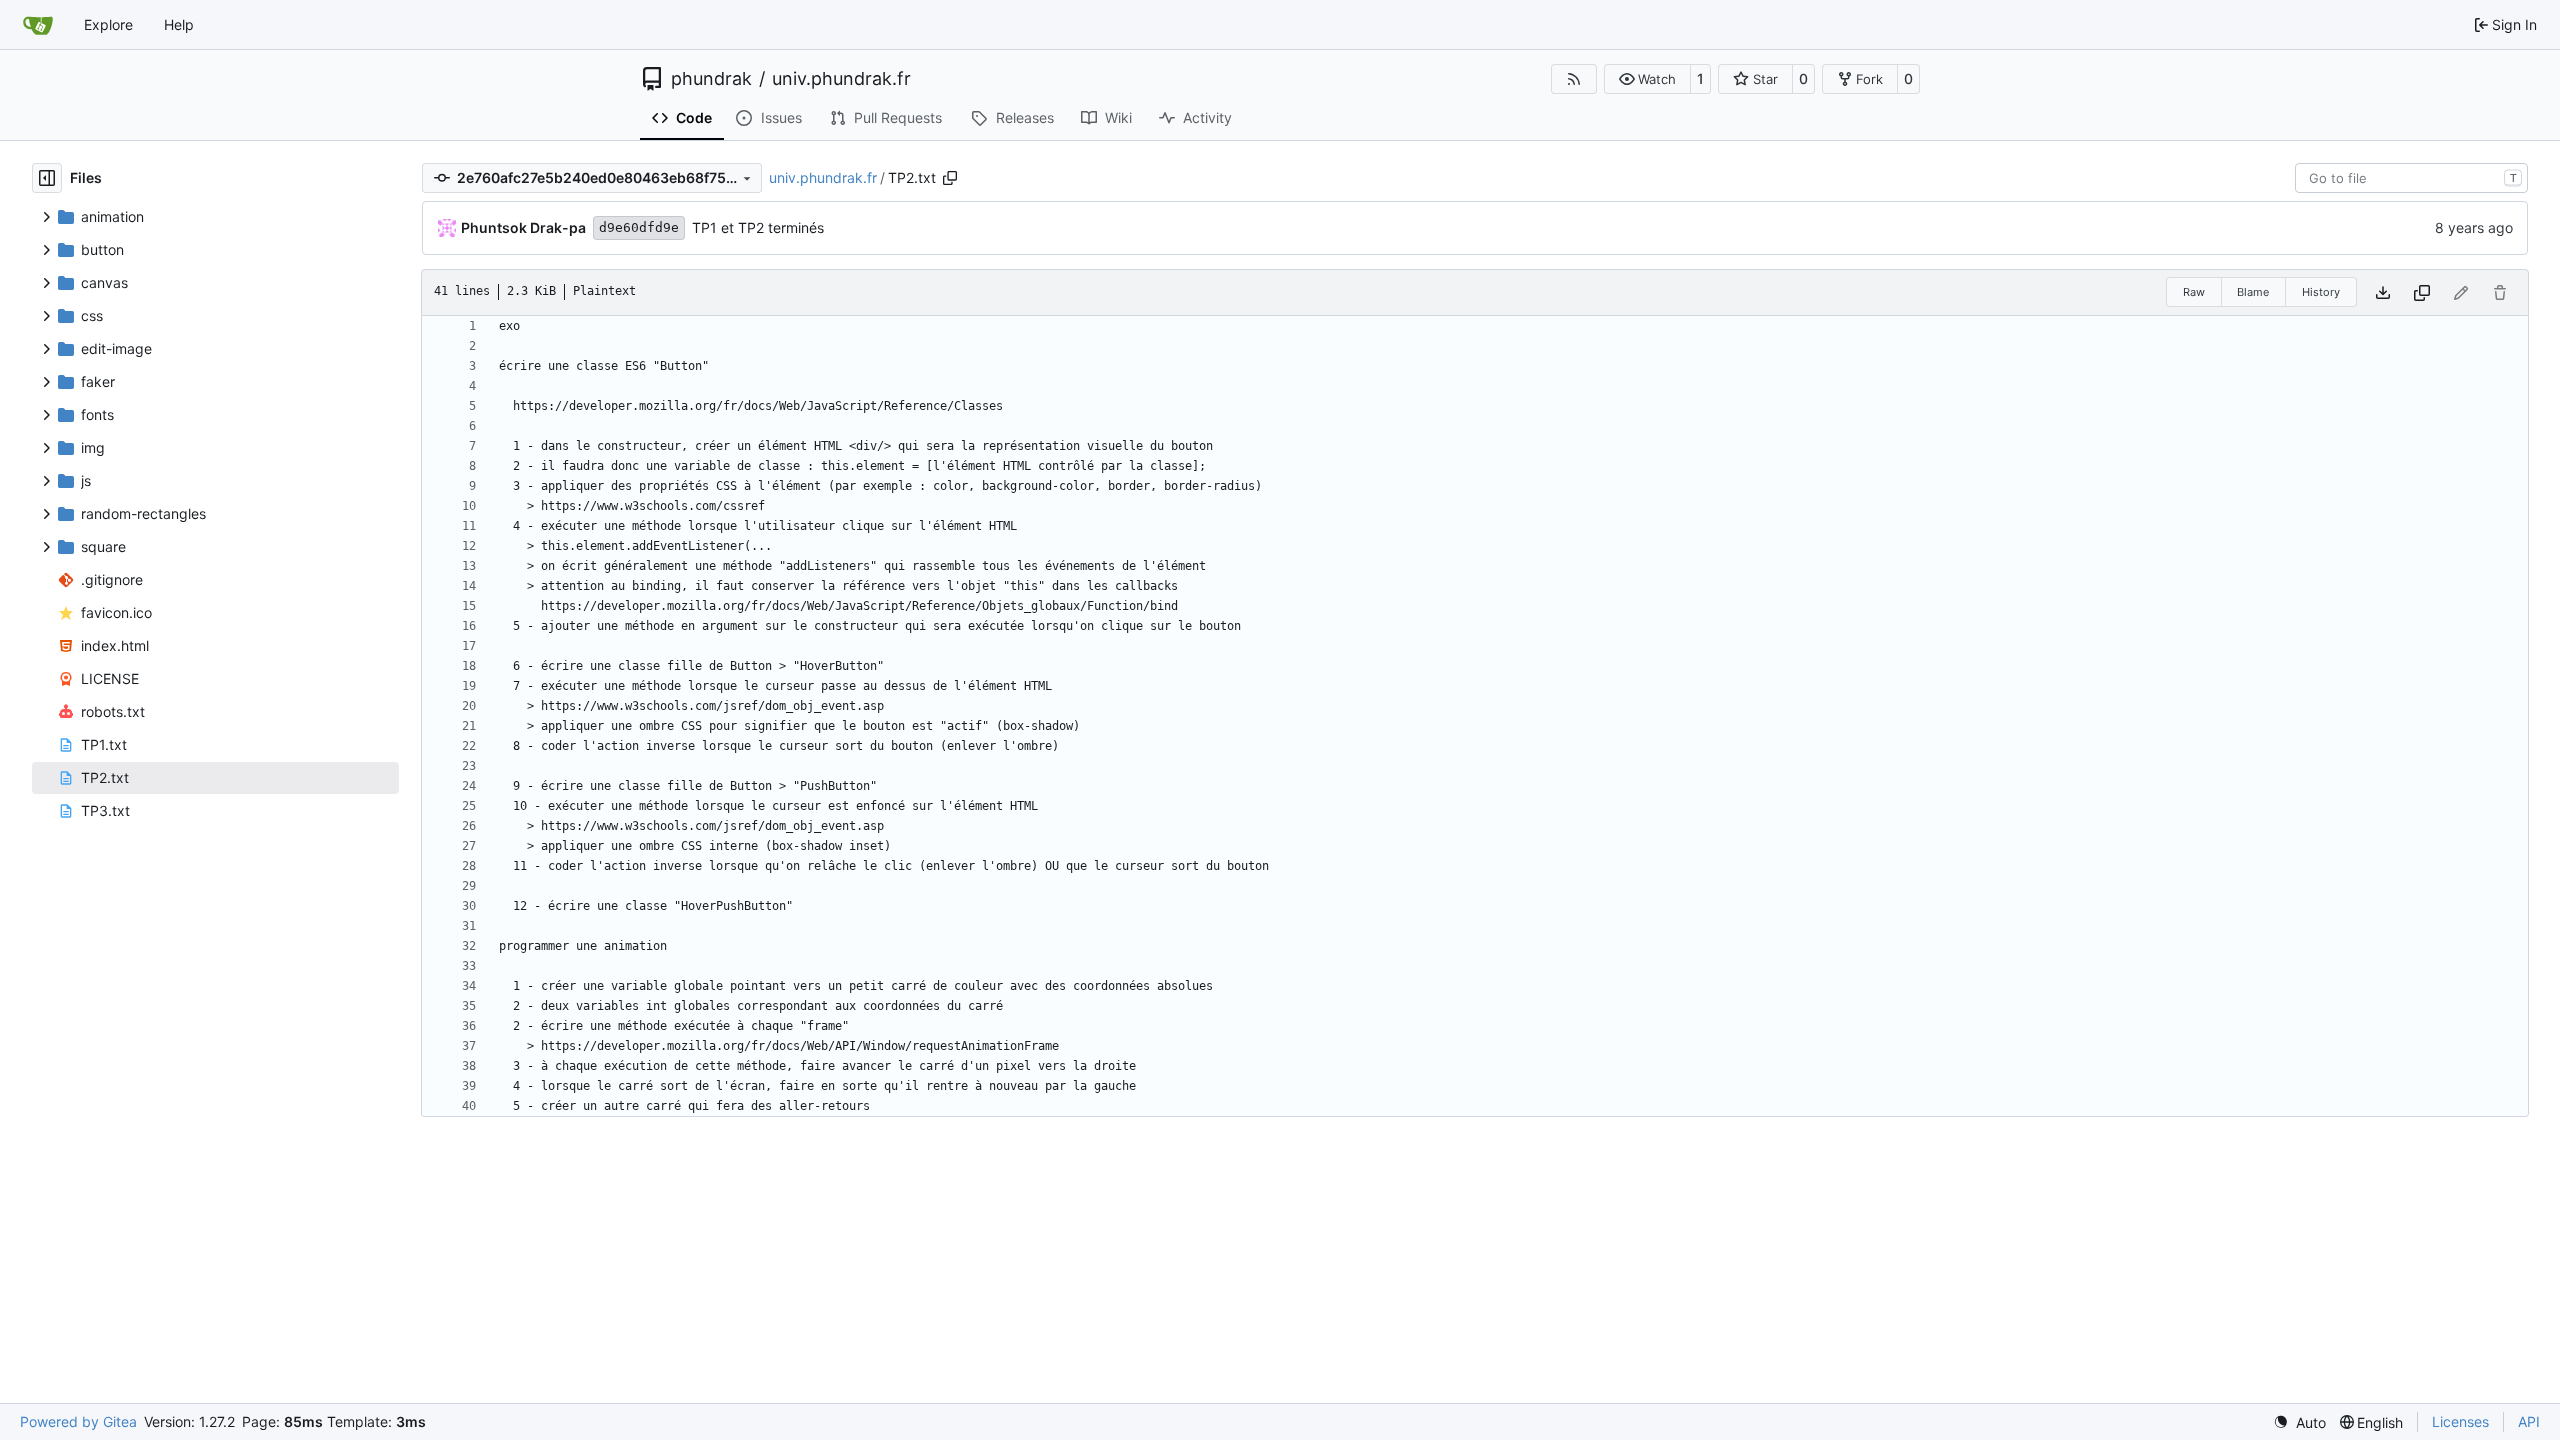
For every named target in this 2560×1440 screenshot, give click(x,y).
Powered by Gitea (78, 1421)
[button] (1647, 79)
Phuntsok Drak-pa (523, 227)
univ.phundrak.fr (841, 79)
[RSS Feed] (1574, 79)
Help (179, 24)
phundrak (711, 79)
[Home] (38, 25)
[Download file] (2383, 292)
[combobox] (2411, 178)
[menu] (2299, 1422)
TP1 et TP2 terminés (758, 227)
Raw (2194, 292)
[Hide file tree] (47, 178)
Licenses (2460, 1421)
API (2529, 1421)
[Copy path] (950, 178)
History (2321, 292)
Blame (2253, 292)
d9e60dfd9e (639, 227)
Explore (108, 24)
